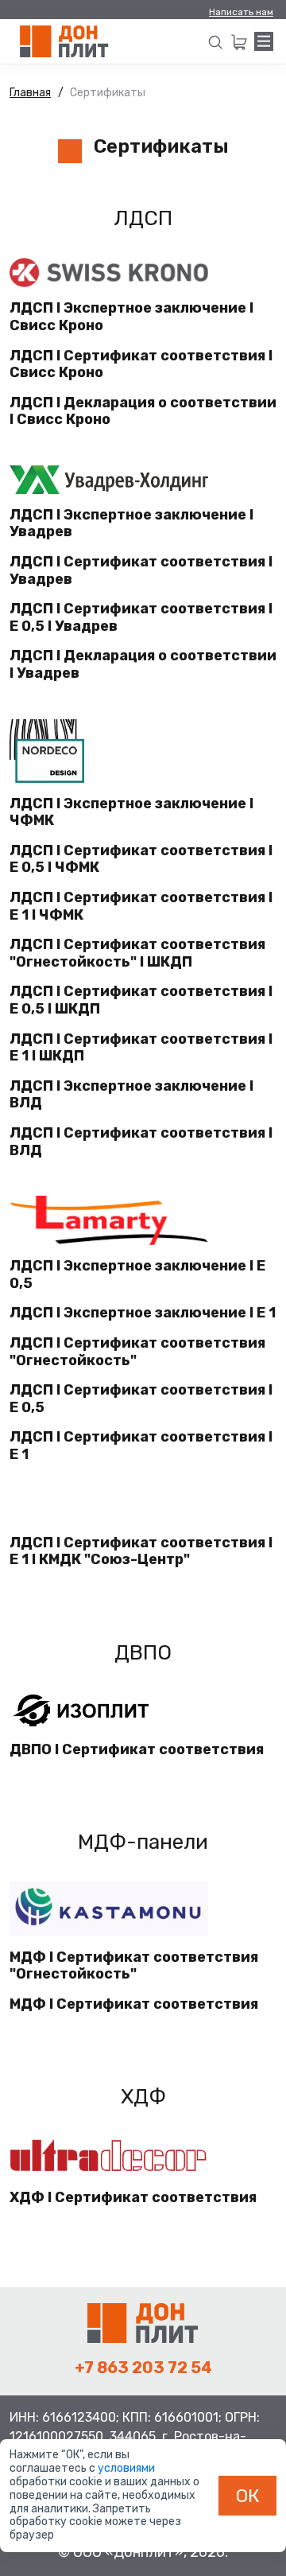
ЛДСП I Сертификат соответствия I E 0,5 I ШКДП (141, 1000)
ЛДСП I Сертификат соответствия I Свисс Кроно (141, 365)
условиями (126, 2468)
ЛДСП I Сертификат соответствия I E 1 (141, 1446)
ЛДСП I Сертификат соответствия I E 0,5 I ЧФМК (141, 860)
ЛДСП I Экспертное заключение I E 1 (143, 1313)
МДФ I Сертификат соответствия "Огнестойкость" (134, 1966)
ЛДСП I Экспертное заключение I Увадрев (131, 524)
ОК (248, 2496)
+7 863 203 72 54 (143, 2368)
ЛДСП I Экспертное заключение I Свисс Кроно (131, 317)
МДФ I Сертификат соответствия (134, 2004)
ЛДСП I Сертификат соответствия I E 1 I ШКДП (141, 1048)
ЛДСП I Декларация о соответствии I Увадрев (143, 665)
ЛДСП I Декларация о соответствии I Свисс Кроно (143, 412)
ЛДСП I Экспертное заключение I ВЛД (131, 1095)
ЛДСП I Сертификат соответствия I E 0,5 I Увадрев (141, 618)
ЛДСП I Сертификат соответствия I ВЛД (141, 1142)
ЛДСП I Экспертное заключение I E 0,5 (137, 1275)
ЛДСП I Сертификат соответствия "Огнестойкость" (137, 1352)
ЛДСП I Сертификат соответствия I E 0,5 (141, 1399)
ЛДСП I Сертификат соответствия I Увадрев (141, 571)
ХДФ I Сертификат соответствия (133, 2198)
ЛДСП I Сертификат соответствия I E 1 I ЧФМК (141, 907)
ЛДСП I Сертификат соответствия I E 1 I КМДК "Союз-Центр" (141, 1552)
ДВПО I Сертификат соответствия (137, 1750)
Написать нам (241, 12)
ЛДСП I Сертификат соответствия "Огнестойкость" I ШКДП (137, 953)
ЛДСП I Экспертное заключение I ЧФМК (131, 813)
